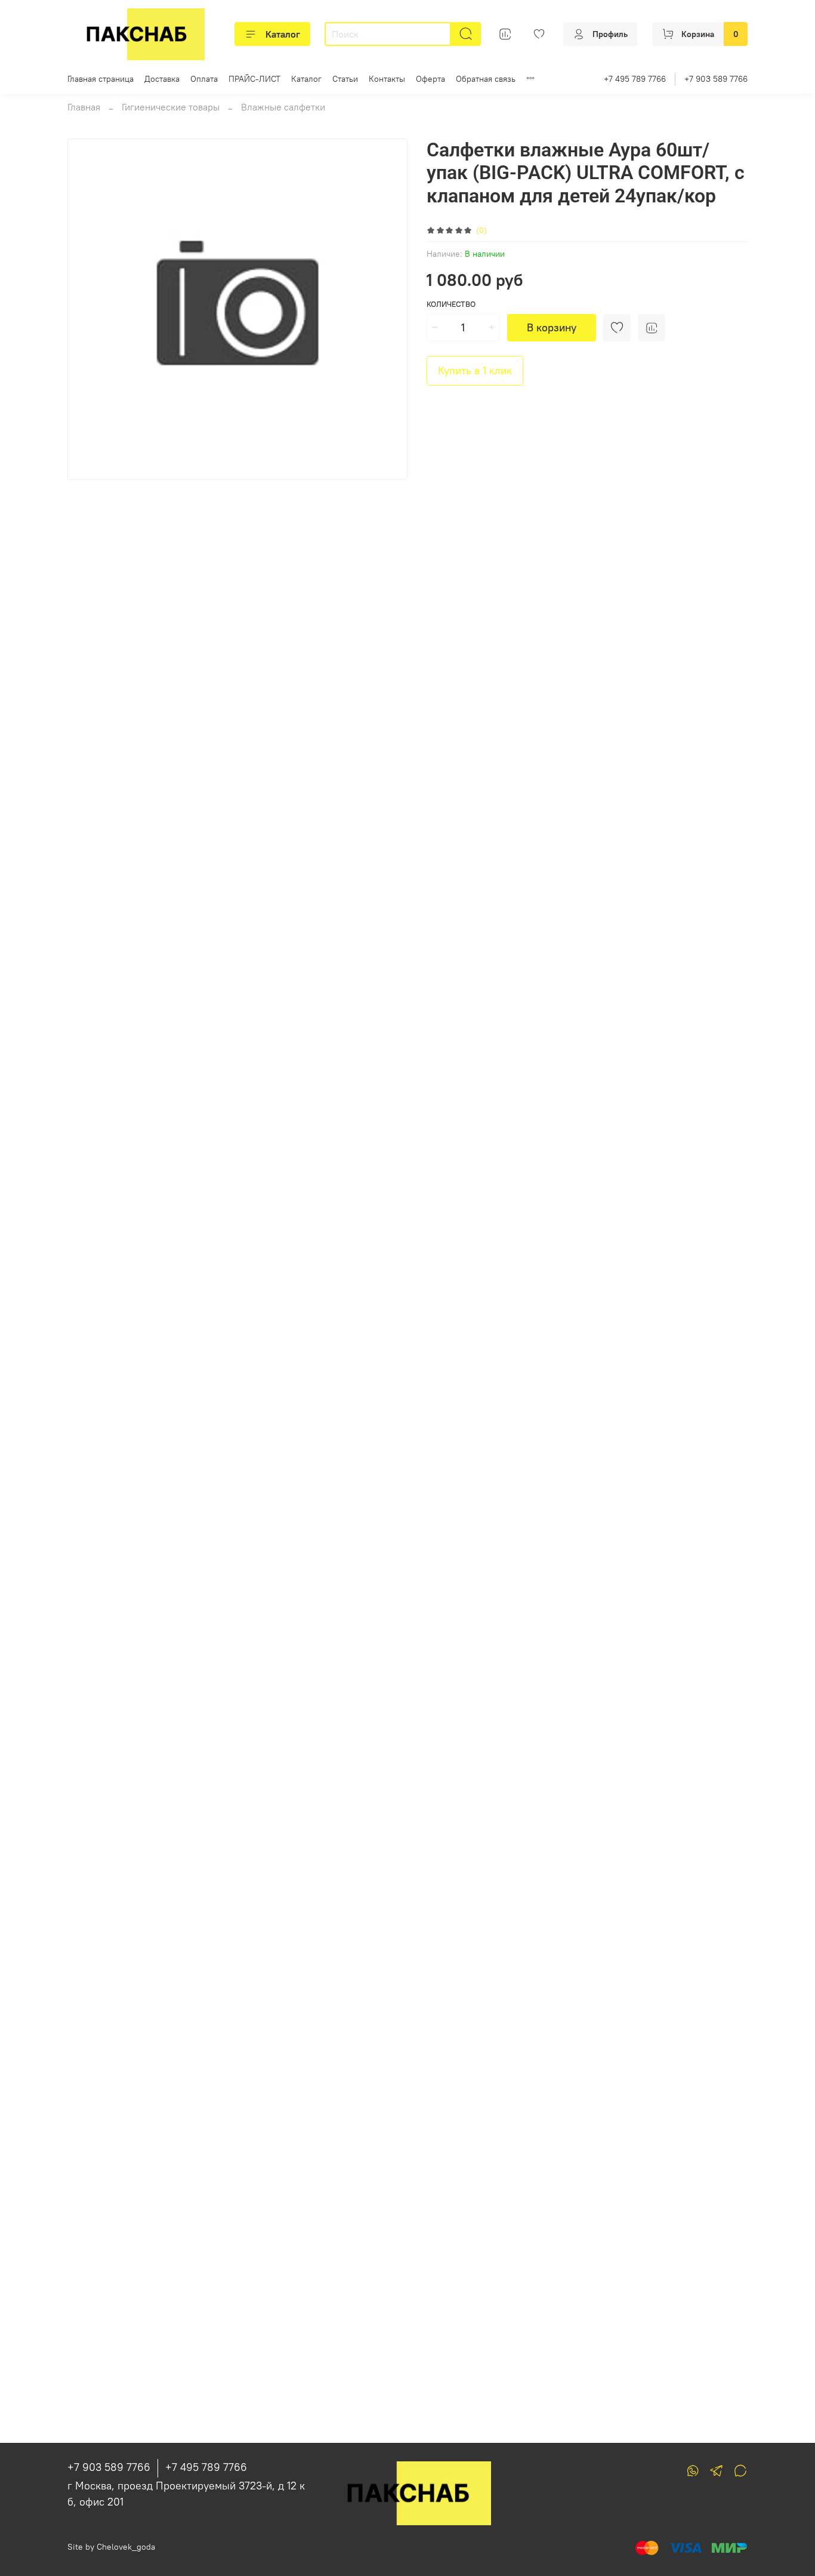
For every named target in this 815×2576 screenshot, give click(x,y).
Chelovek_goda (126, 2547)
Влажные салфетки (283, 107)
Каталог (283, 34)
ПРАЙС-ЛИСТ (254, 79)
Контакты (387, 79)
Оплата (204, 79)
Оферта (430, 79)
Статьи (345, 79)
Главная (84, 107)
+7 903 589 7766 (716, 79)
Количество (451, 304)
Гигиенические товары (171, 107)
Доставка (162, 79)
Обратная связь (486, 79)
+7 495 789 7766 (635, 79)
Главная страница (101, 79)
